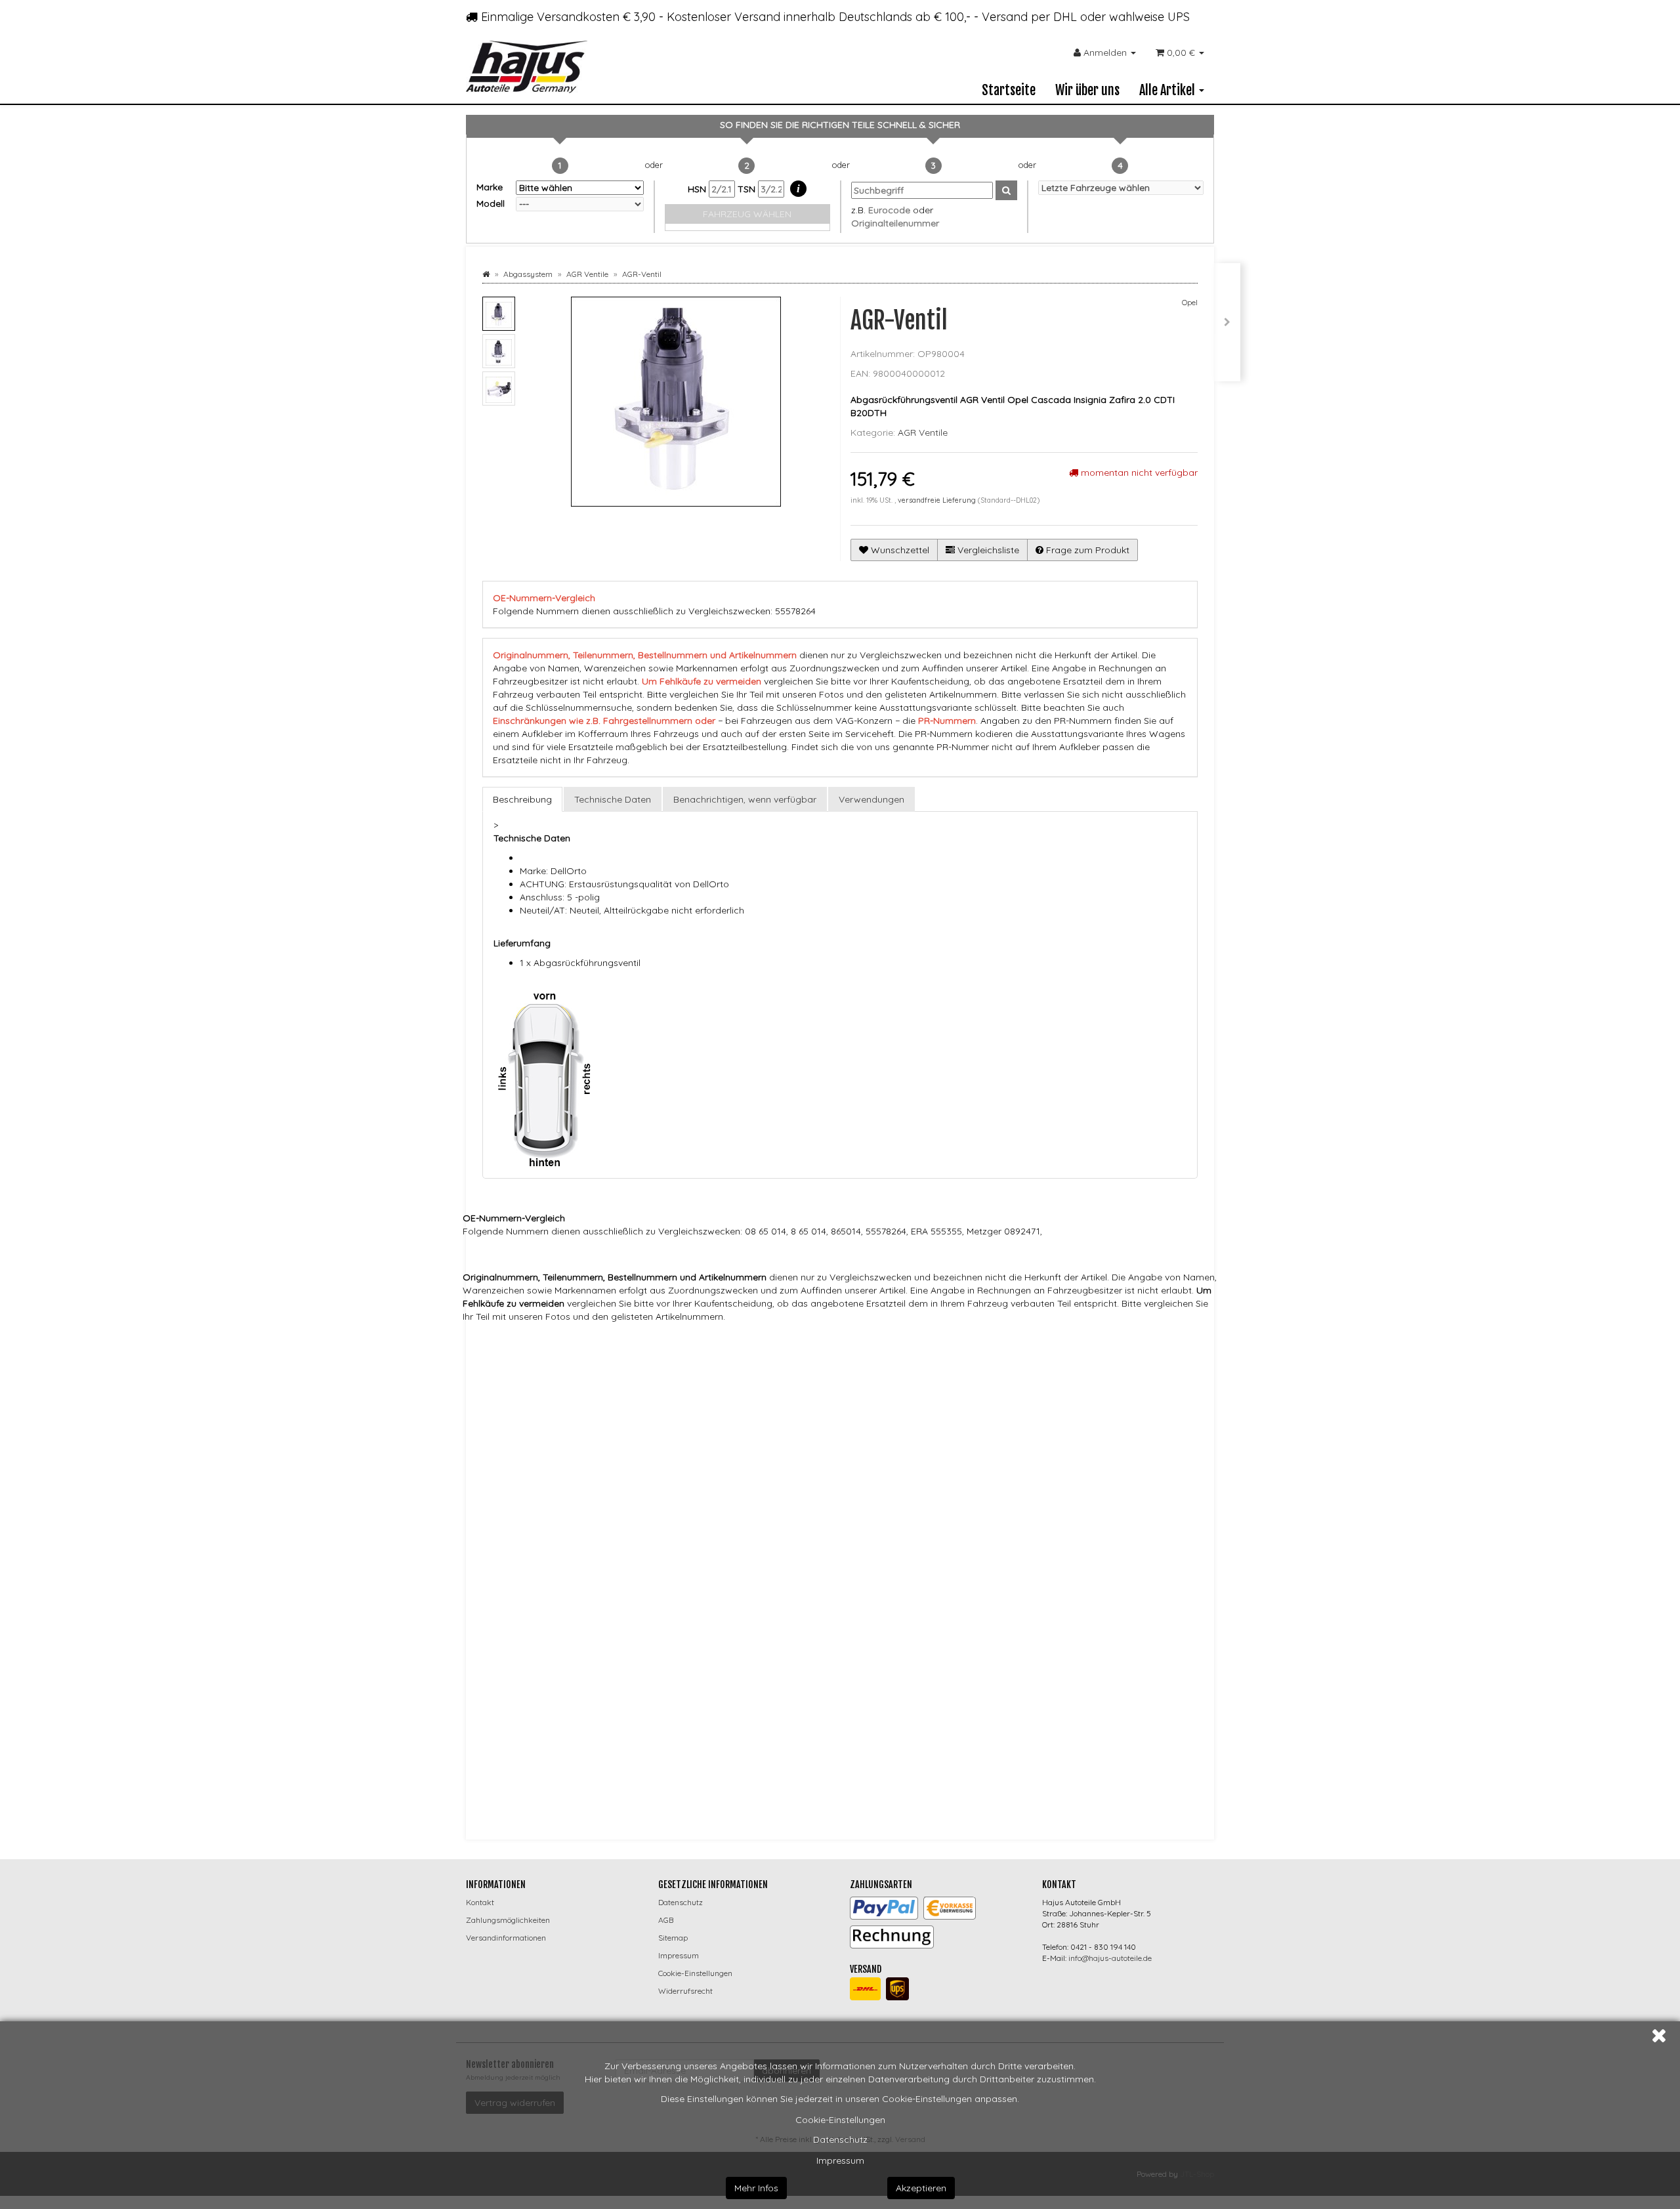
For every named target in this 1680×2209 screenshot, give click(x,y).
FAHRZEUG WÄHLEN (747, 214)
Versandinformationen (506, 1938)
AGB (666, 1920)
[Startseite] (486, 274)
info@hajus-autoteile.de (1110, 1958)
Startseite (1009, 90)
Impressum (840, 2160)
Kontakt (480, 1902)
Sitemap (673, 1938)
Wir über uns (1087, 90)
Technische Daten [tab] (613, 799)
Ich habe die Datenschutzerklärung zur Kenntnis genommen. (653, 1695)
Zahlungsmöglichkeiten (508, 1920)
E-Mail (506, 1640)
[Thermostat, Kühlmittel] (1227, 322)
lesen (784, 1695)
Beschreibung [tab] (522, 799)
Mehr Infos (756, 2188)
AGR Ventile (923, 432)
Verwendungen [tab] (871, 799)
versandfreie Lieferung (937, 500)
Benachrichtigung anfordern (563, 1785)
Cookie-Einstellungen (840, 2120)
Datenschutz (840, 2139)
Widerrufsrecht (685, 1991)
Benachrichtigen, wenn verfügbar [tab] (745, 799)
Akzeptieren (921, 2188)
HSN (698, 189)
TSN (748, 189)
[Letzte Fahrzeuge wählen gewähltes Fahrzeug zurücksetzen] (1121, 188)
